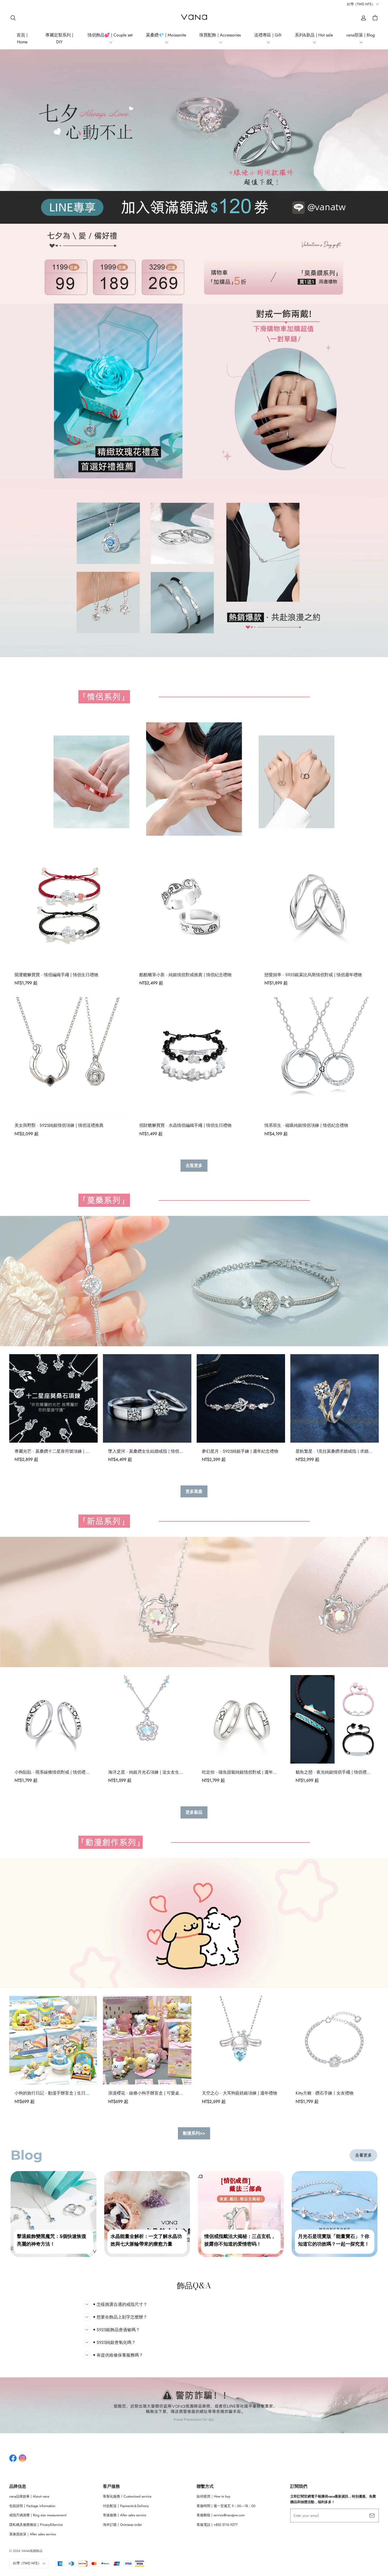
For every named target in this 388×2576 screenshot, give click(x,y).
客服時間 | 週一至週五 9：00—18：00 (226, 2506)
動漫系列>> (194, 2133)
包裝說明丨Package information (32, 2506)
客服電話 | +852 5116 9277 (217, 2525)
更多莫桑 (194, 1491)
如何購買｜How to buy (214, 2496)
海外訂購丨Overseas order (122, 2525)
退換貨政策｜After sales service (33, 2534)
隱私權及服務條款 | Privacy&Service (36, 2525)
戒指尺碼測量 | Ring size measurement (38, 2515)
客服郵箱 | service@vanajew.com (221, 2515)
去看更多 (363, 2155)
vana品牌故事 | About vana (29, 2496)
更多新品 (194, 1812)
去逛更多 (194, 1165)
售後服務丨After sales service (125, 2515)
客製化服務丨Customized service (127, 2496)
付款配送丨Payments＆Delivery (126, 2506)
